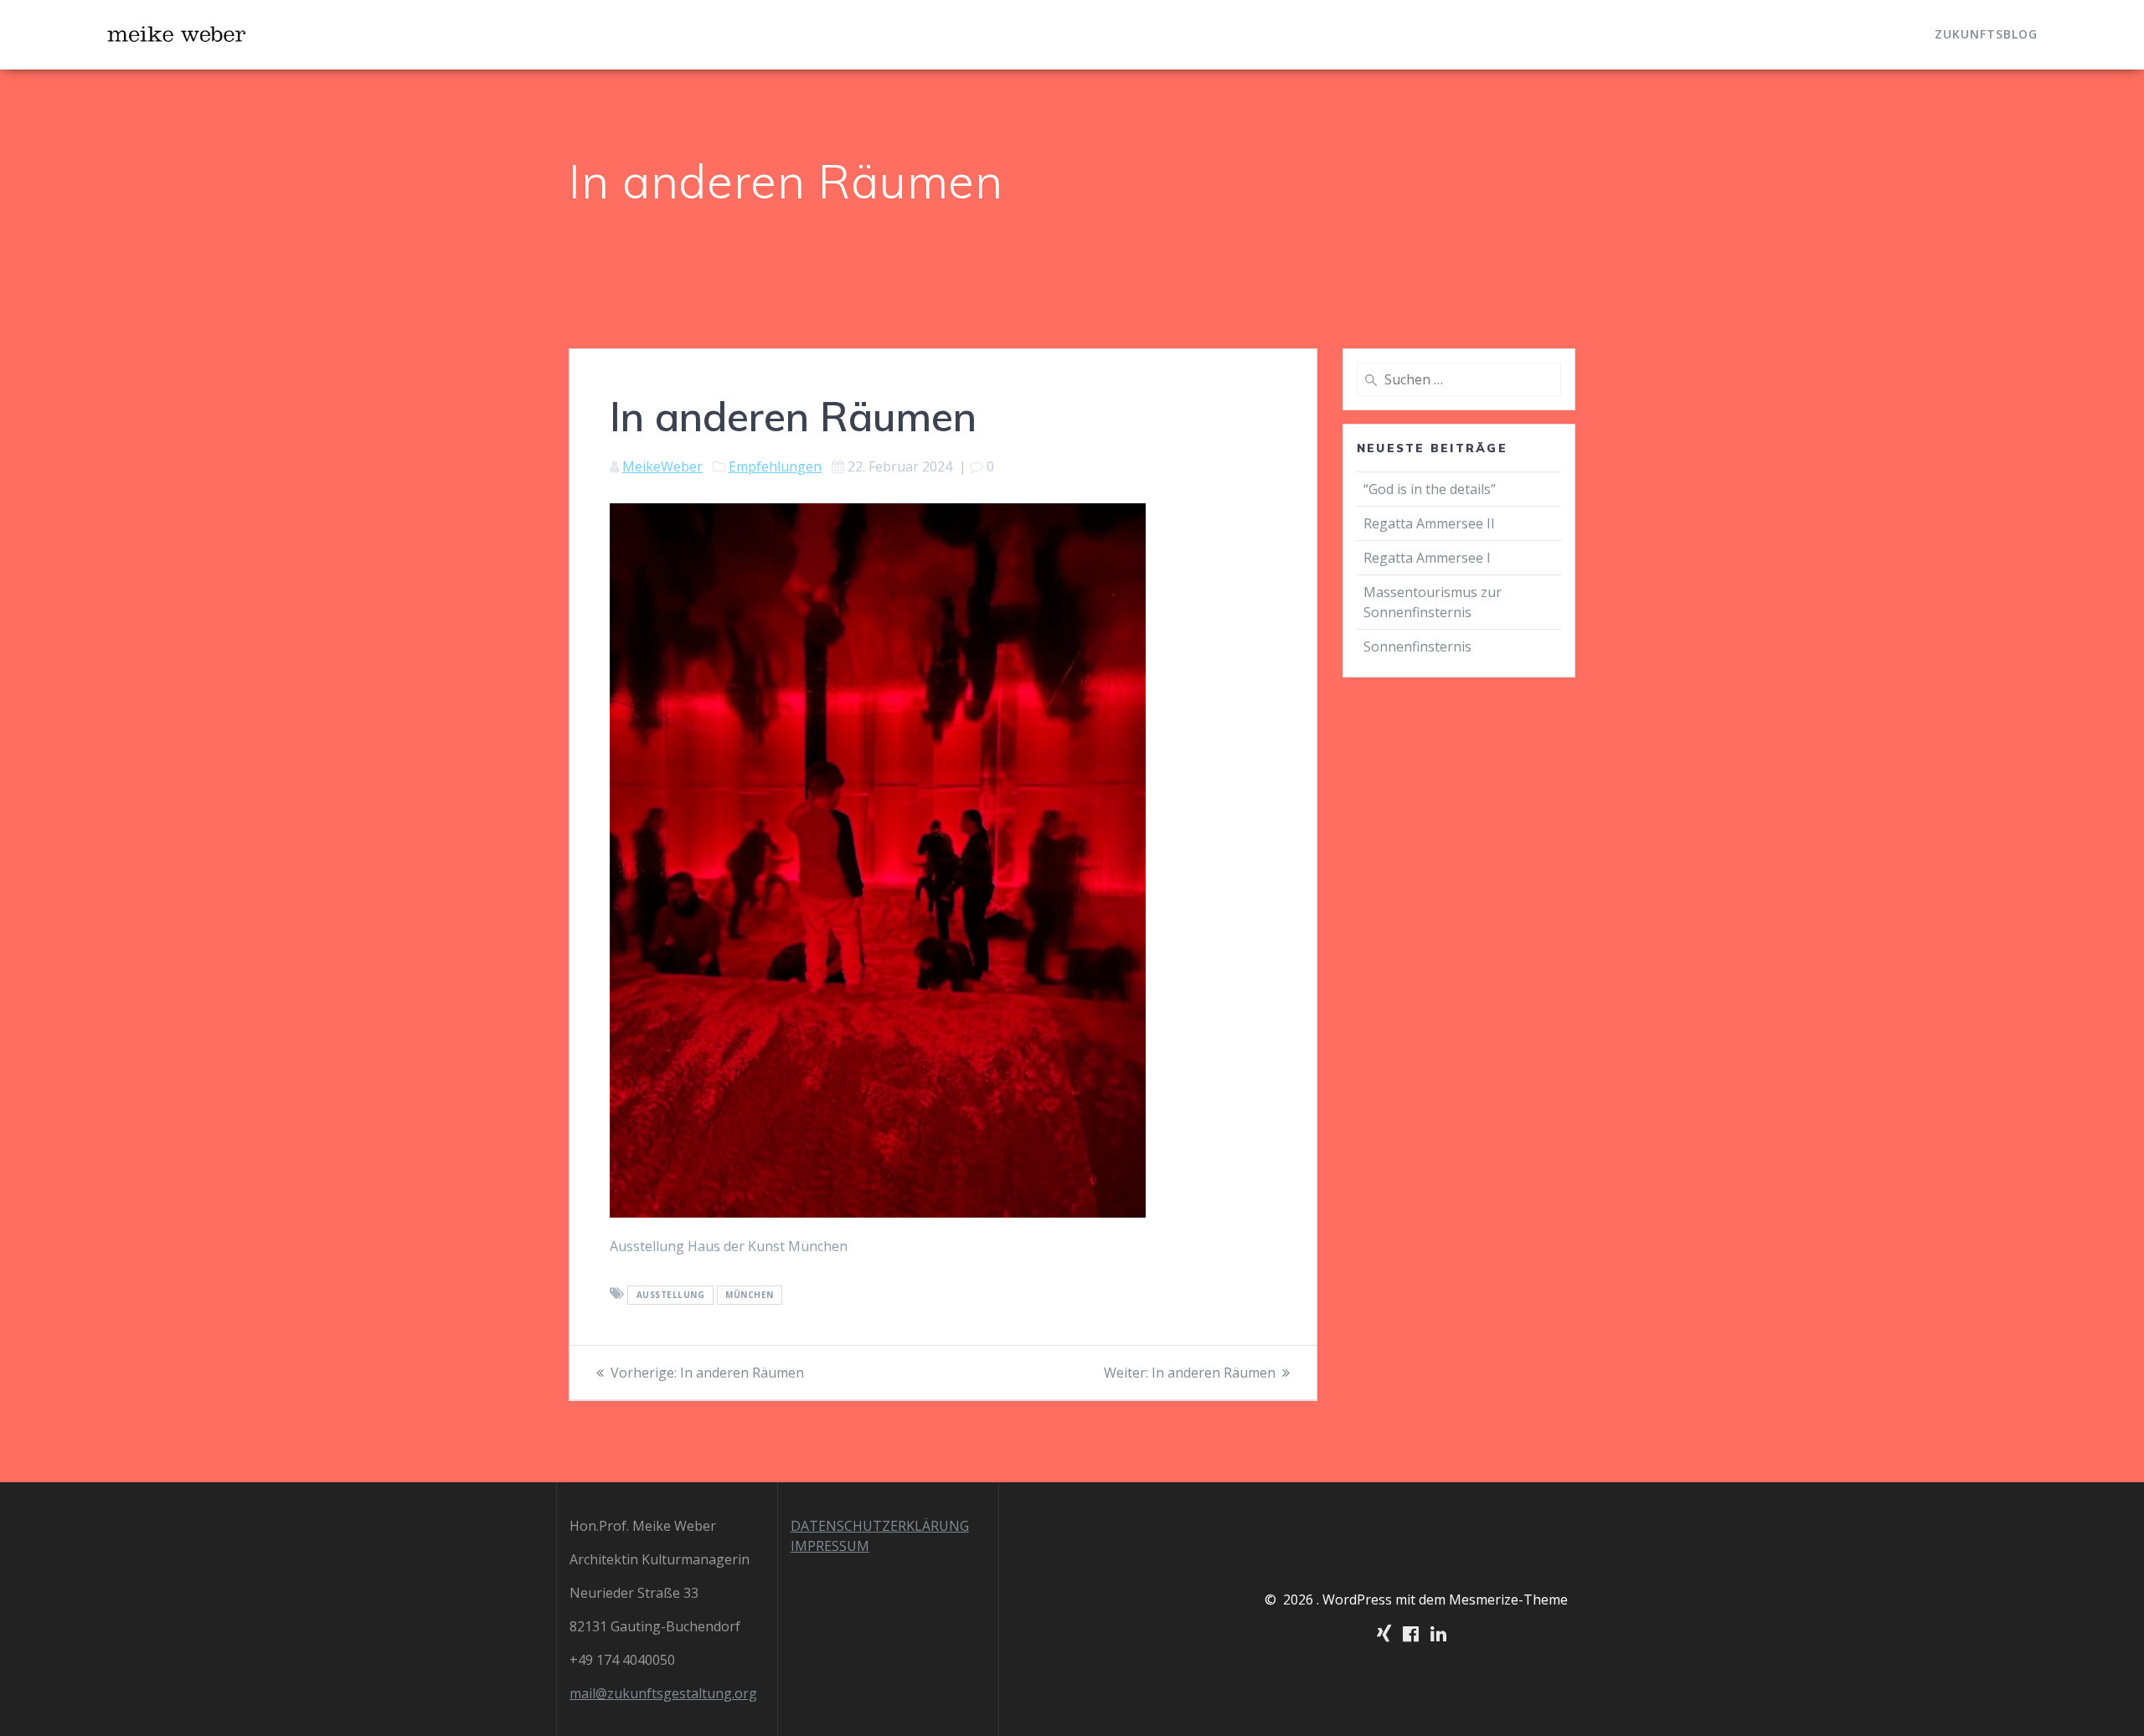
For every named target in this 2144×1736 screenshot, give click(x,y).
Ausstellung (671, 1295)
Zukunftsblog (1986, 34)
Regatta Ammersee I (1427, 558)
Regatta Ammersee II (1429, 523)
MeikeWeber (662, 466)
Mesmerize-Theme (1508, 1599)
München (750, 1295)
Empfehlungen (775, 466)
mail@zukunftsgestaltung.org (663, 1693)
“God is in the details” (1431, 489)
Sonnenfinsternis (1417, 646)
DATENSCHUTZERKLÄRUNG (880, 1526)
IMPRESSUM (830, 1546)
